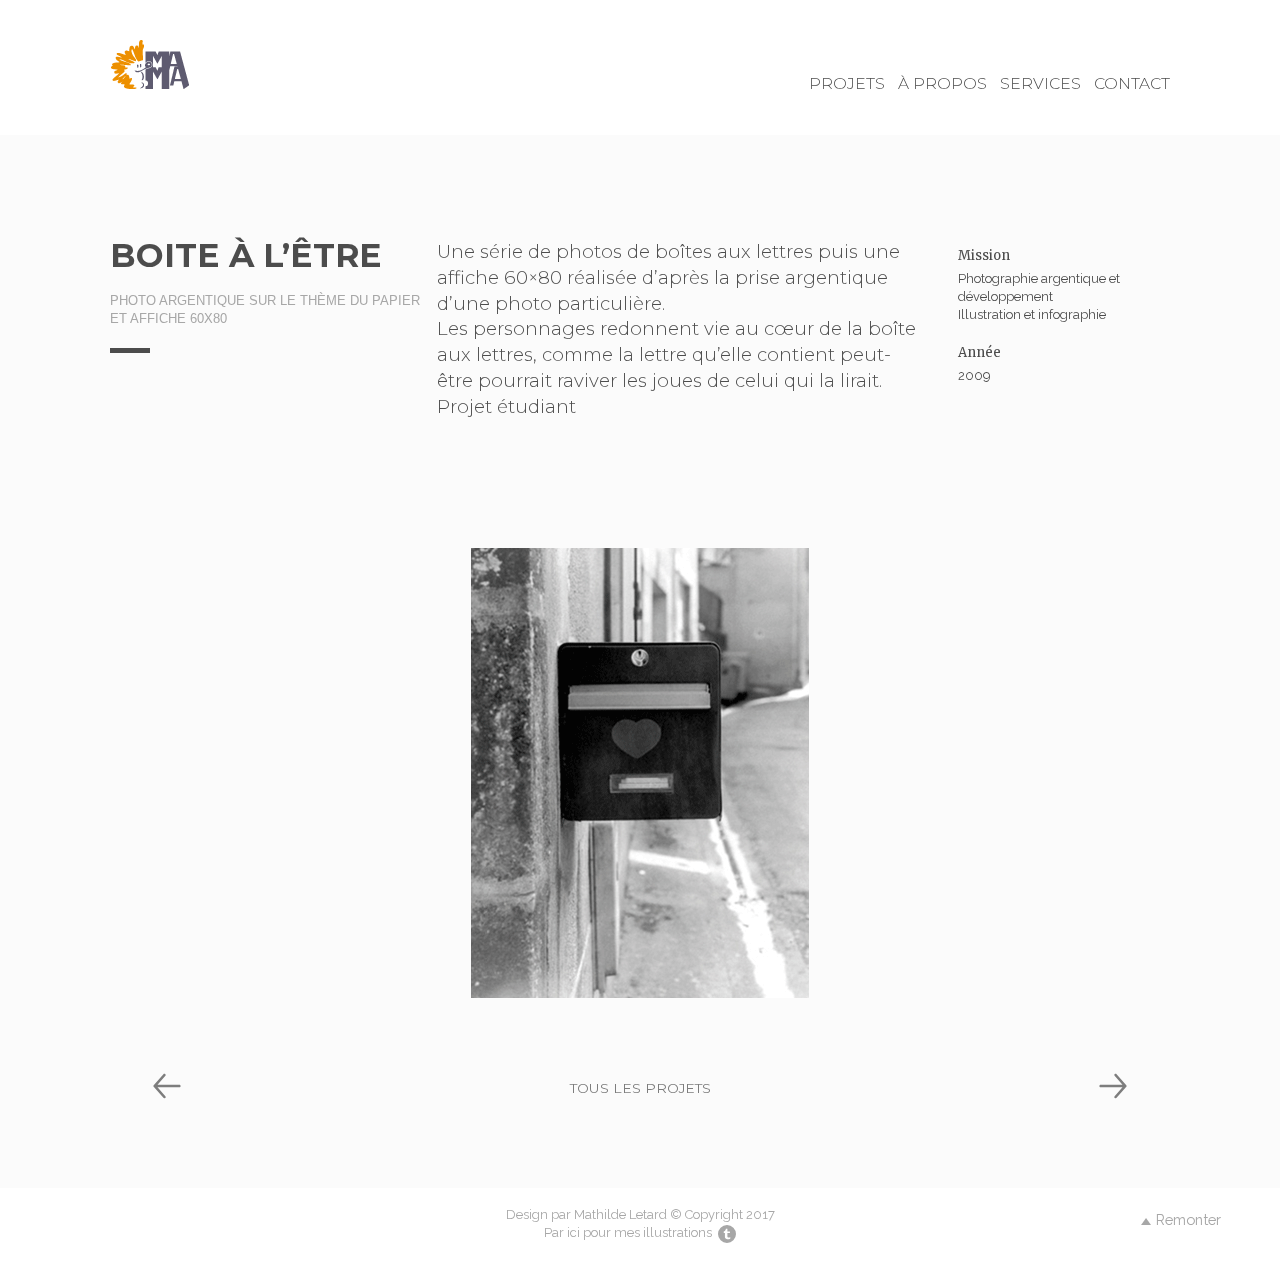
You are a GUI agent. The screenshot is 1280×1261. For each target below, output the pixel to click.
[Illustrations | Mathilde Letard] (725, 1232)
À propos (942, 83)
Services (1040, 83)
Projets (847, 83)
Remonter (1188, 1219)
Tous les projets (640, 1088)
